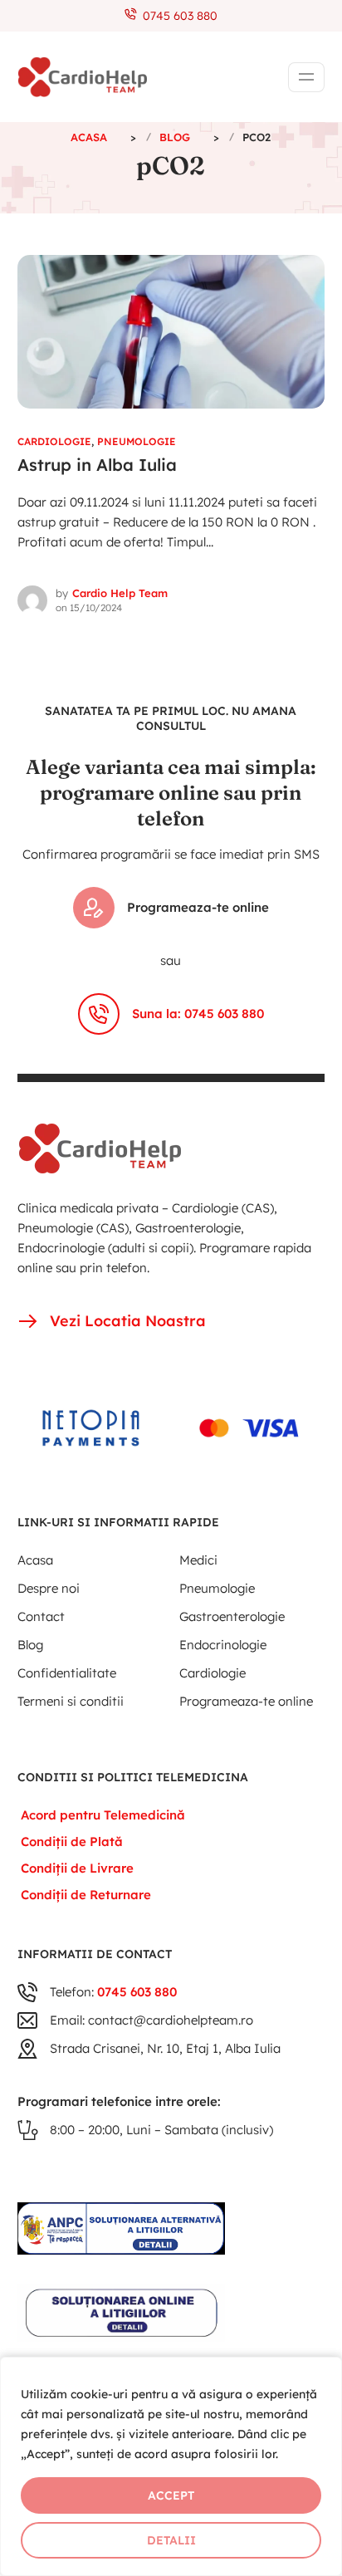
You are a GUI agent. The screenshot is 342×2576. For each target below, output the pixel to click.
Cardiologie (54, 441)
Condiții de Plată (72, 1841)
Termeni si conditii (71, 1701)
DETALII (171, 2540)
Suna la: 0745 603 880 (198, 1014)
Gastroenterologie (232, 1616)
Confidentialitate (67, 1673)
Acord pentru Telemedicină (103, 1815)
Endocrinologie (223, 1645)
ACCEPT (171, 2495)
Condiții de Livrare (77, 1868)
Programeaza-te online (198, 907)
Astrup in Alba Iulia (97, 465)
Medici (198, 1560)
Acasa (35, 1560)
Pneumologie (137, 441)
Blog (30, 1645)
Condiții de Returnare (86, 1895)
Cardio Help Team (120, 593)
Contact (41, 1616)
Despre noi (49, 1588)
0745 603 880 (177, 16)
